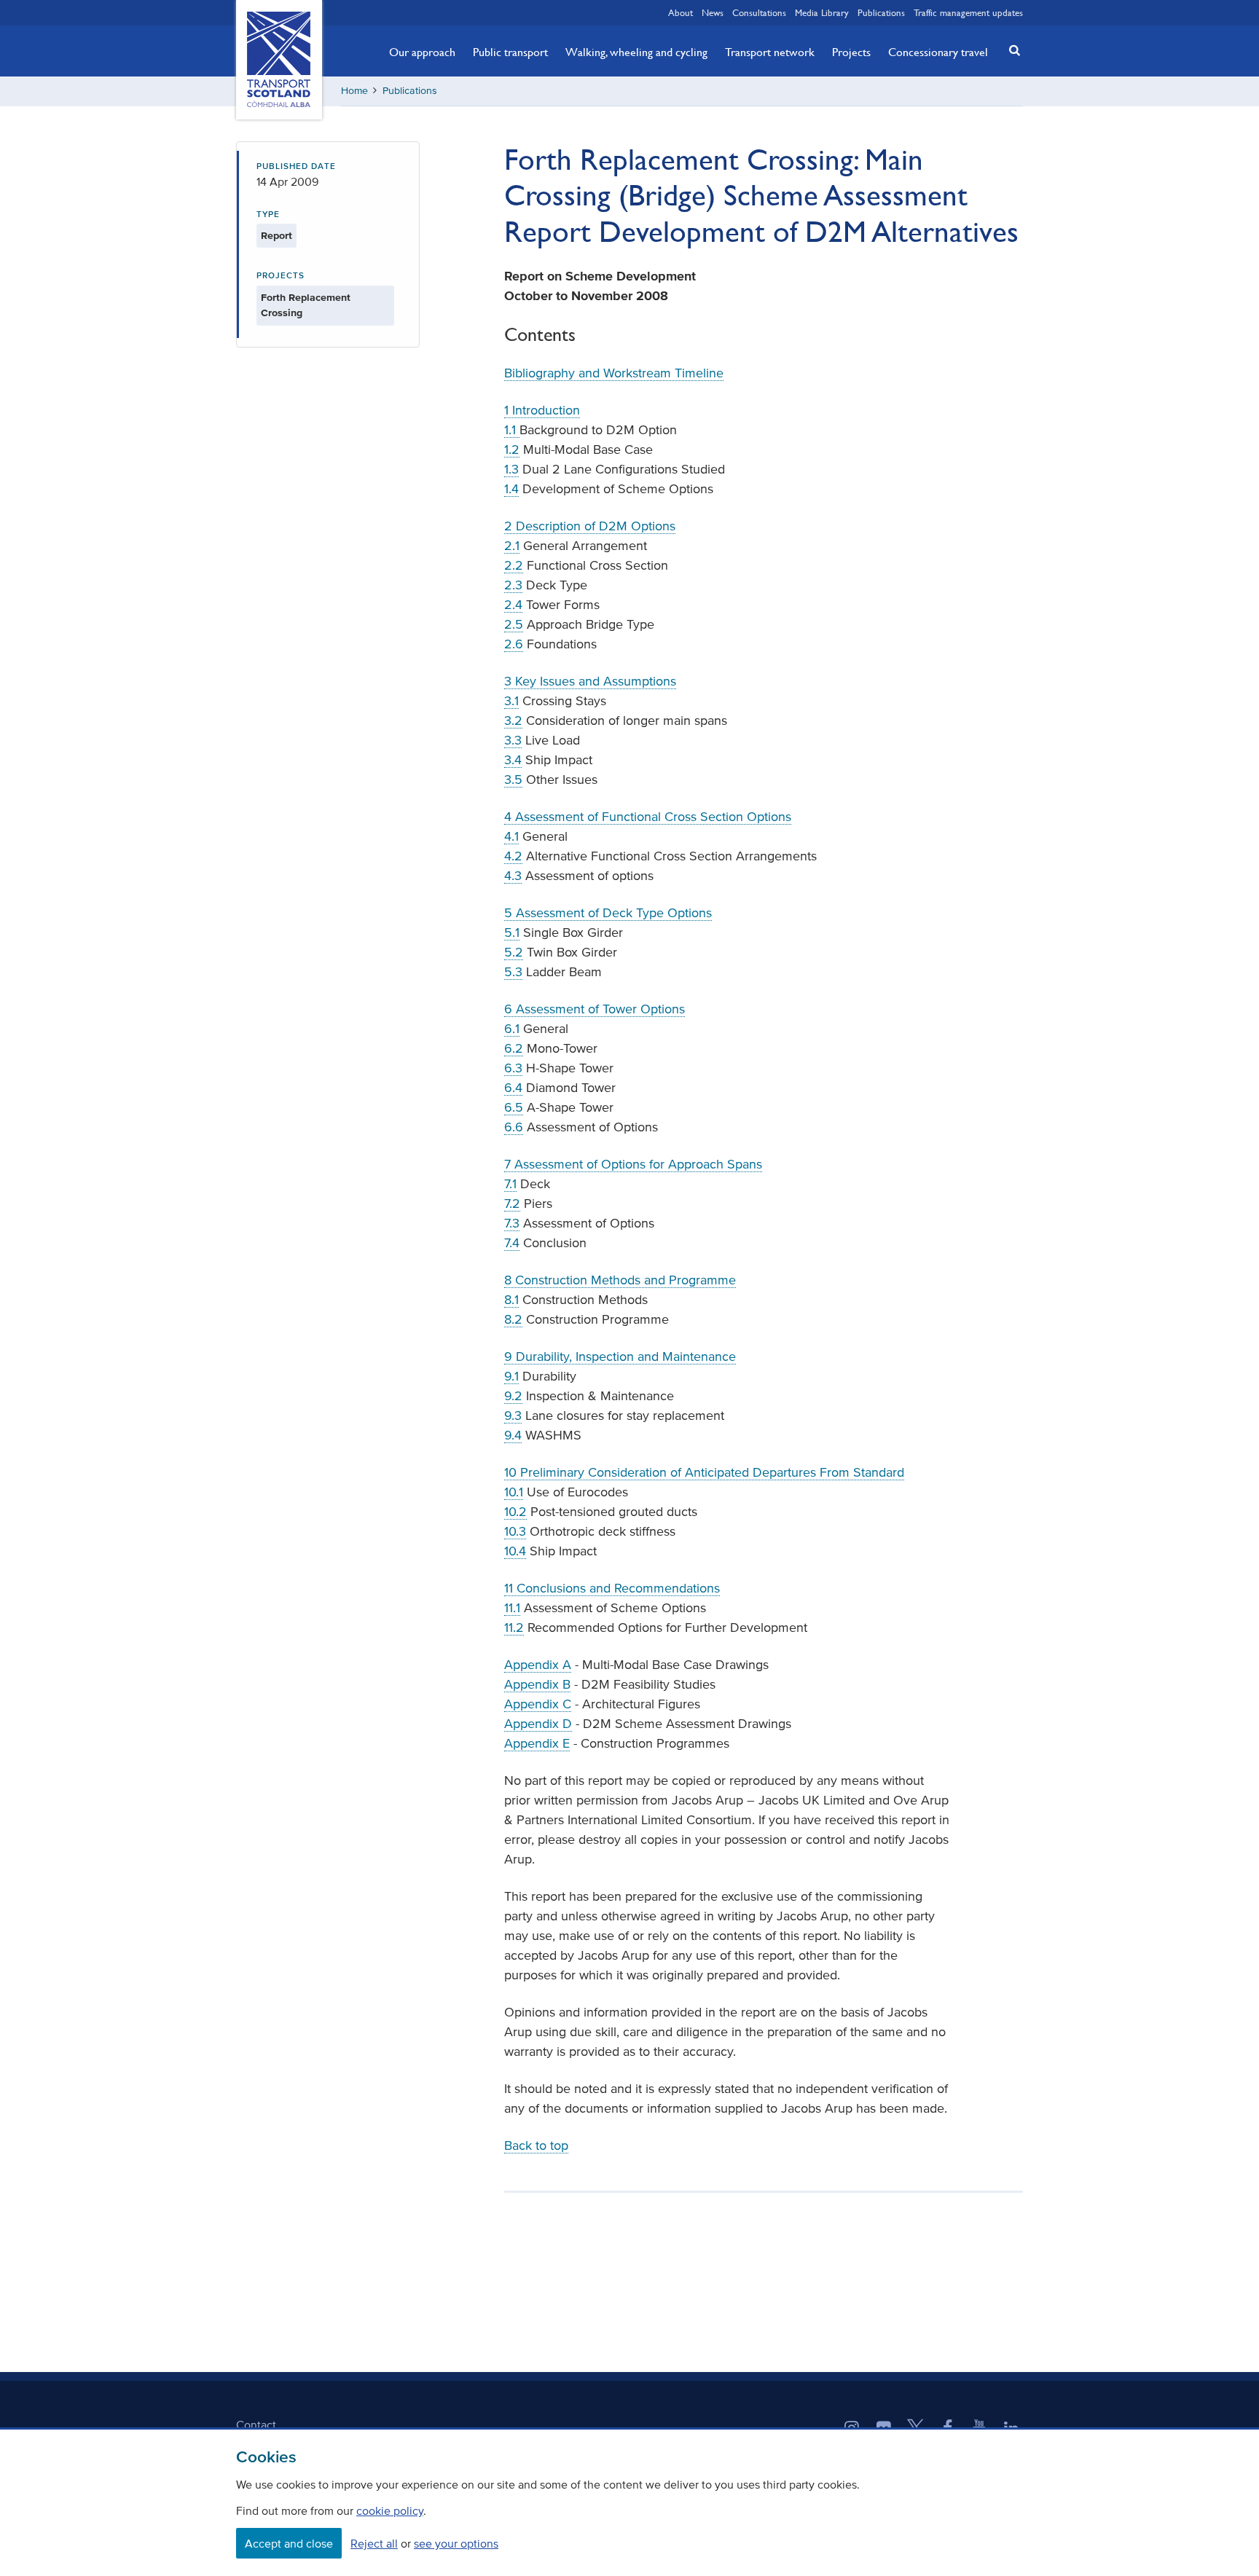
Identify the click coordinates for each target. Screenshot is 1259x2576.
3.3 (513, 740)
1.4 (511, 489)
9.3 (513, 1415)
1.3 (511, 469)
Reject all (374, 2543)
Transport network (770, 52)
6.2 (514, 1048)
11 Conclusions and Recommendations (612, 1588)
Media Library (822, 12)
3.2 (513, 720)
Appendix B (537, 1684)
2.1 (512, 546)
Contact (256, 2424)
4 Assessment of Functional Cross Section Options (648, 817)
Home (354, 91)
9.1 (511, 1376)
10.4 (515, 1551)
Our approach (422, 52)
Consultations (759, 12)
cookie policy (390, 2510)
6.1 (512, 1029)
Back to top (536, 2145)
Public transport (510, 52)
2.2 (514, 565)
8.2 (513, 1319)
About (681, 12)
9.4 (513, 1435)
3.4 (513, 760)
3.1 (511, 701)
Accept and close (289, 2543)
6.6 (514, 1127)
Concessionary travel (938, 52)
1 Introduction (542, 410)
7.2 (512, 1203)
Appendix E (537, 1743)
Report (276, 236)
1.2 (512, 449)
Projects (851, 52)
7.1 (510, 1184)
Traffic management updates (968, 12)
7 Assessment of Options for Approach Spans (633, 1164)
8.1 (511, 1300)
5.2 (514, 952)
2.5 (514, 624)
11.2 (514, 1627)
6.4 (513, 1088)
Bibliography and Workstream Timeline (614, 373)
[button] (1011, 50)
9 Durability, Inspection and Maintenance (620, 1356)
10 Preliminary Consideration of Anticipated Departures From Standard (704, 1472)
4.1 (511, 836)
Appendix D (538, 1724)
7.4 (512, 1243)
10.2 (515, 1512)
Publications (881, 12)
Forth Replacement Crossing (306, 305)
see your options (456, 2543)
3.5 (513, 780)
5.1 (512, 932)
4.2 (513, 856)
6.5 (514, 1107)
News (713, 12)
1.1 (512, 430)
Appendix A (538, 1665)
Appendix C (538, 1704)
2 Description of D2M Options (590, 526)
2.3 (513, 585)
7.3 (512, 1223)
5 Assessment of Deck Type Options (608, 913)
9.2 (513, 1396)
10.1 (514, 1492)
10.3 (515, 1531)
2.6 (514, 644)
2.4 (513, 605)
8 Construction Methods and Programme (620, 1280)
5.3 (513, 972)
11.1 (512, 1608)
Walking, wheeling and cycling (636, 52)
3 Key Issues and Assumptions (590, 681)
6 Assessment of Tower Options (595, 1009)
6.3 (513, 1068)
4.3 (513, 876)
